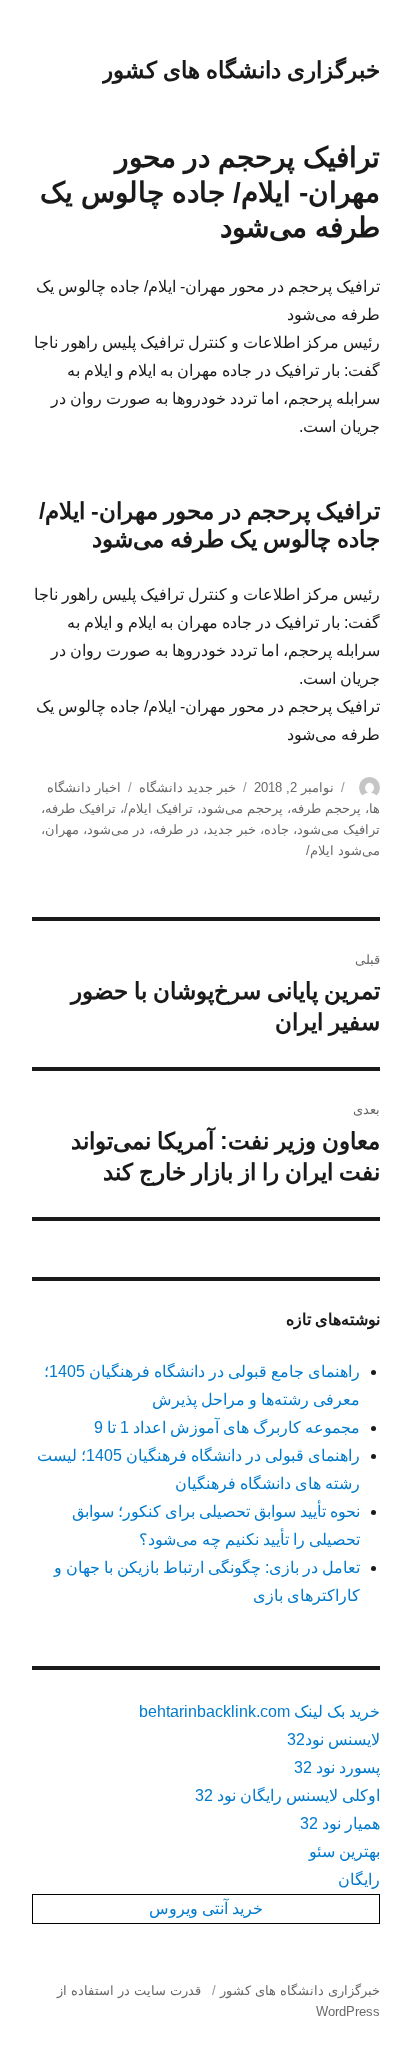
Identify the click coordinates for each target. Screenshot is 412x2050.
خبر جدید (231, 829)
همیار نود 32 (340, 1823)
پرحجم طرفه (326, 808)
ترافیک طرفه (80, 808)
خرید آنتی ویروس (206, 1908)
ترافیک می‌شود (338, 829)
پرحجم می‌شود (242, 808)
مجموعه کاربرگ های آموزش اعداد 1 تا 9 (227, 1427)
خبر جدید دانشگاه (187, 787)
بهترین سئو (344, 1851)
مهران (62, 829)
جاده (276, 829)
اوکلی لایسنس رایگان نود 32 (287, 1795)
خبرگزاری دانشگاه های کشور (241, 70)
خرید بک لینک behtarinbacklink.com (259, 1711)
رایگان (359, 1879)
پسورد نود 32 (337, 1767)
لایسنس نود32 (333, 1739)
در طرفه (176, 829)
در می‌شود (116, 829)
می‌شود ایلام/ (343, 850)
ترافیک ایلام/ (158, 808)
